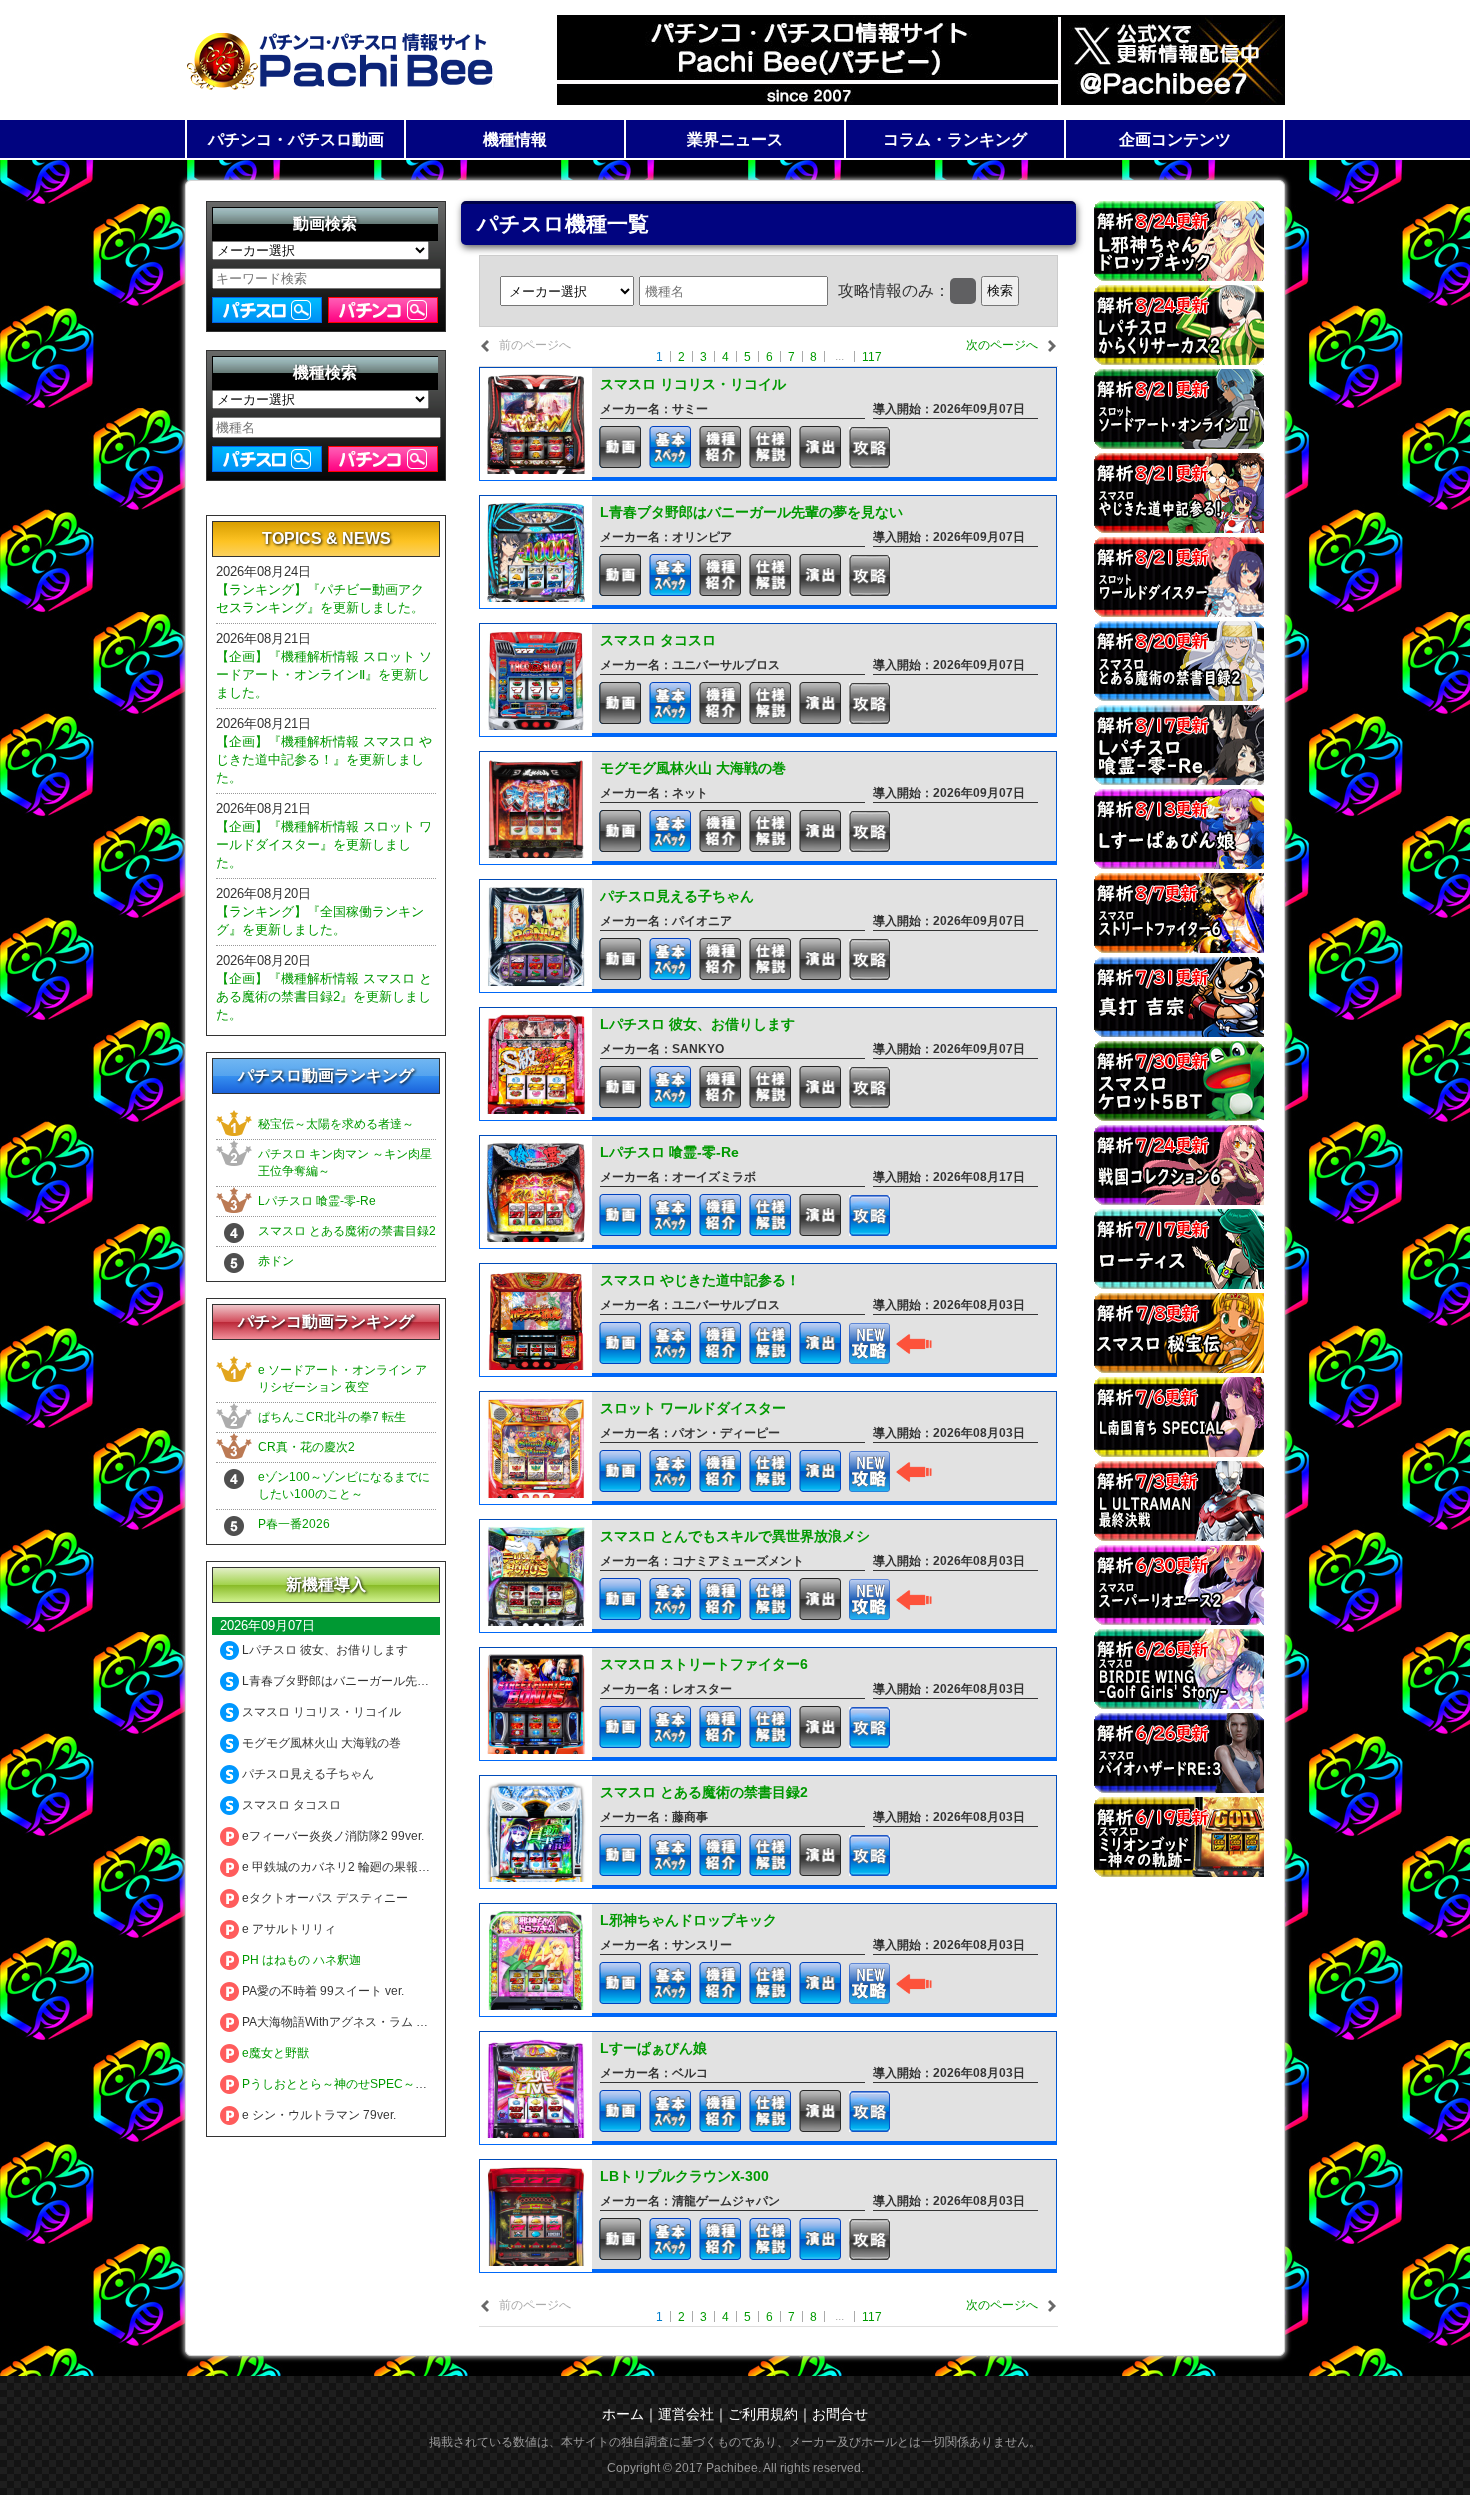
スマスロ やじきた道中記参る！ (700, 1280)
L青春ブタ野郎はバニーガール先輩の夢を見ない (751, 512)
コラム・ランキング (955, 139)
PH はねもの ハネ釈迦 (300, 1960)
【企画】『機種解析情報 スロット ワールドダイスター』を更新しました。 (324, 844)
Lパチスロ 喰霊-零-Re (317, 1201)
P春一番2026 (294, 1524)
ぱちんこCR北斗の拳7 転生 (332, 1417)
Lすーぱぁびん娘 (653, 2048)
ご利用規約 (763, 2414)
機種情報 (515, 139)
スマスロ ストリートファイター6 (704, 1664)
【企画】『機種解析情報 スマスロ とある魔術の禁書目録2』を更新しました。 (324, 996)
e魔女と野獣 (274, 2053)
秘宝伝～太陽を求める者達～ (336, 1124)
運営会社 (686, 2414)
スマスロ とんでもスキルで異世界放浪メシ (735, 1536)
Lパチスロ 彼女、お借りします (697, 1024)
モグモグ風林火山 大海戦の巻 (693, 768)
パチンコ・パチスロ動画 (296, 139)
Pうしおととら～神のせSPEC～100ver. (347, 2084)
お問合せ (840, 2414)
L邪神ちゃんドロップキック (688, 1920)
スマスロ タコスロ (658, 640)
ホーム (623, 2414)
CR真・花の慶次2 (306, 1447)
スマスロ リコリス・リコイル (693, 384)
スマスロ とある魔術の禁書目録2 (347, 1231)
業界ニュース (735, 139)
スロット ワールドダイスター (693, 1408)
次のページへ (1002, 345)
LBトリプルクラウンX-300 (684, 2176)
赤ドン (276, 1261)
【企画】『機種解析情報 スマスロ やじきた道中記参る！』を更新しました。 (324, 759)
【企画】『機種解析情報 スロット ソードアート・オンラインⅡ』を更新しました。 (324, 674)
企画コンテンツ (1175, 139)
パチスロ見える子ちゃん (677, 896)
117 (872, 357)
